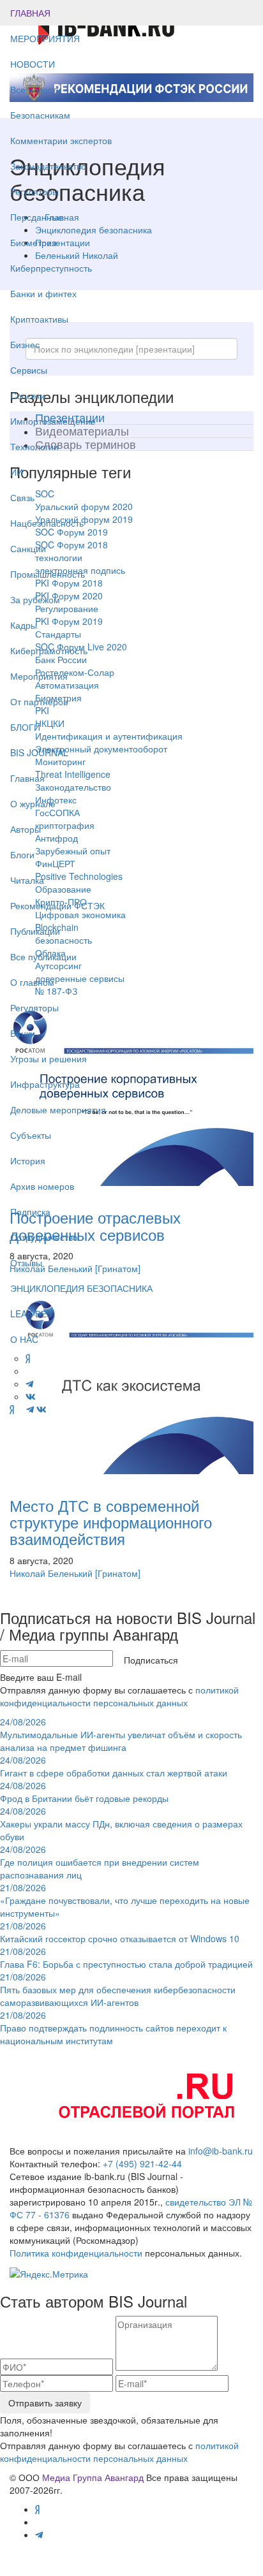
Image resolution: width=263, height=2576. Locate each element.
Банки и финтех (43, 293)
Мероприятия (39, 676)
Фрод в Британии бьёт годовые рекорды (84, 1792)
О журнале (33, 803)
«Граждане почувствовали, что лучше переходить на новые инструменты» (125, 1900)
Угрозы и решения (49, 1058)
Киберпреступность (51, 268)
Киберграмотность (49, 650)
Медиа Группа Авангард (93, 2477)
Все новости (36, 89)
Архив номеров (42, 1186)
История (28, 1160)
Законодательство (48, 166)
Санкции (28, 548)
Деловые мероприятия (58, 1109)
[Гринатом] (118, 1573)
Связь (22, 497)
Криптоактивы (39, 319)
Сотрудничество (44, 1237)
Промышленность (48, 574)
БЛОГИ (25, 727)
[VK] (41, 1409)
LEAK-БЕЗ (31, 1314)
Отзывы (26, 1262)
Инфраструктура (45, 1084)
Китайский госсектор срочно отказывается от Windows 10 (120, 1932)
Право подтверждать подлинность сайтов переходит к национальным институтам (113, 2028)
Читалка (27, 880)
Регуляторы (34, 191)
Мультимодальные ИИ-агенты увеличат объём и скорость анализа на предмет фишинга (121, 1734)
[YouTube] (20, 1409)
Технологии (34, 446)
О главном (32, 982)
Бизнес (25, 344)
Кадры (24, 625)
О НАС (24, 1339)
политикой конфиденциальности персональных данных (119, 1696)
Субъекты (31, 1135)
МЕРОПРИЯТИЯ (45, 38)
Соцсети (28, 395)
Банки (23, 1033)
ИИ (17, 472)
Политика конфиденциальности (76, 2253)
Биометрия (34, 242)
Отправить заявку (45, 2403)
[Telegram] (30, 1409)
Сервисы (29, 370)
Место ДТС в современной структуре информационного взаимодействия (111, 1522)
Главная (27, 778)
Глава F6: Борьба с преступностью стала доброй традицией (126, 1958)
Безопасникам (40, 115)
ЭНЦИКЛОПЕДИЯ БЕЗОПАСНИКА (81, 1288)
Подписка (30, 1211)
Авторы (26, 829)
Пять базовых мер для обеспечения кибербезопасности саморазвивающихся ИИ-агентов (118, 1989)
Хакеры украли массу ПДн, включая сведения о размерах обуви (121, 1824)
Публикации (36, 931)
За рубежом (35, 599)
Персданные (37, 217)
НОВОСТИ (34, 64)
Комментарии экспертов (61, 140)
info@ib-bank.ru (221, 2151)
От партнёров (39, 701)
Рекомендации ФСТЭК (57, 905)
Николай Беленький (51, 1573)
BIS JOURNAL (39, 752)
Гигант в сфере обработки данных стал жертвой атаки (114, 1766)
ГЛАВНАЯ (30, 13)
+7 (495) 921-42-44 (142, 2163)
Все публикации (43, 956)
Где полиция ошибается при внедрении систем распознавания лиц (100, 1862)
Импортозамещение (53, 421)
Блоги (22, 854)
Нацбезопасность (47, 523)
